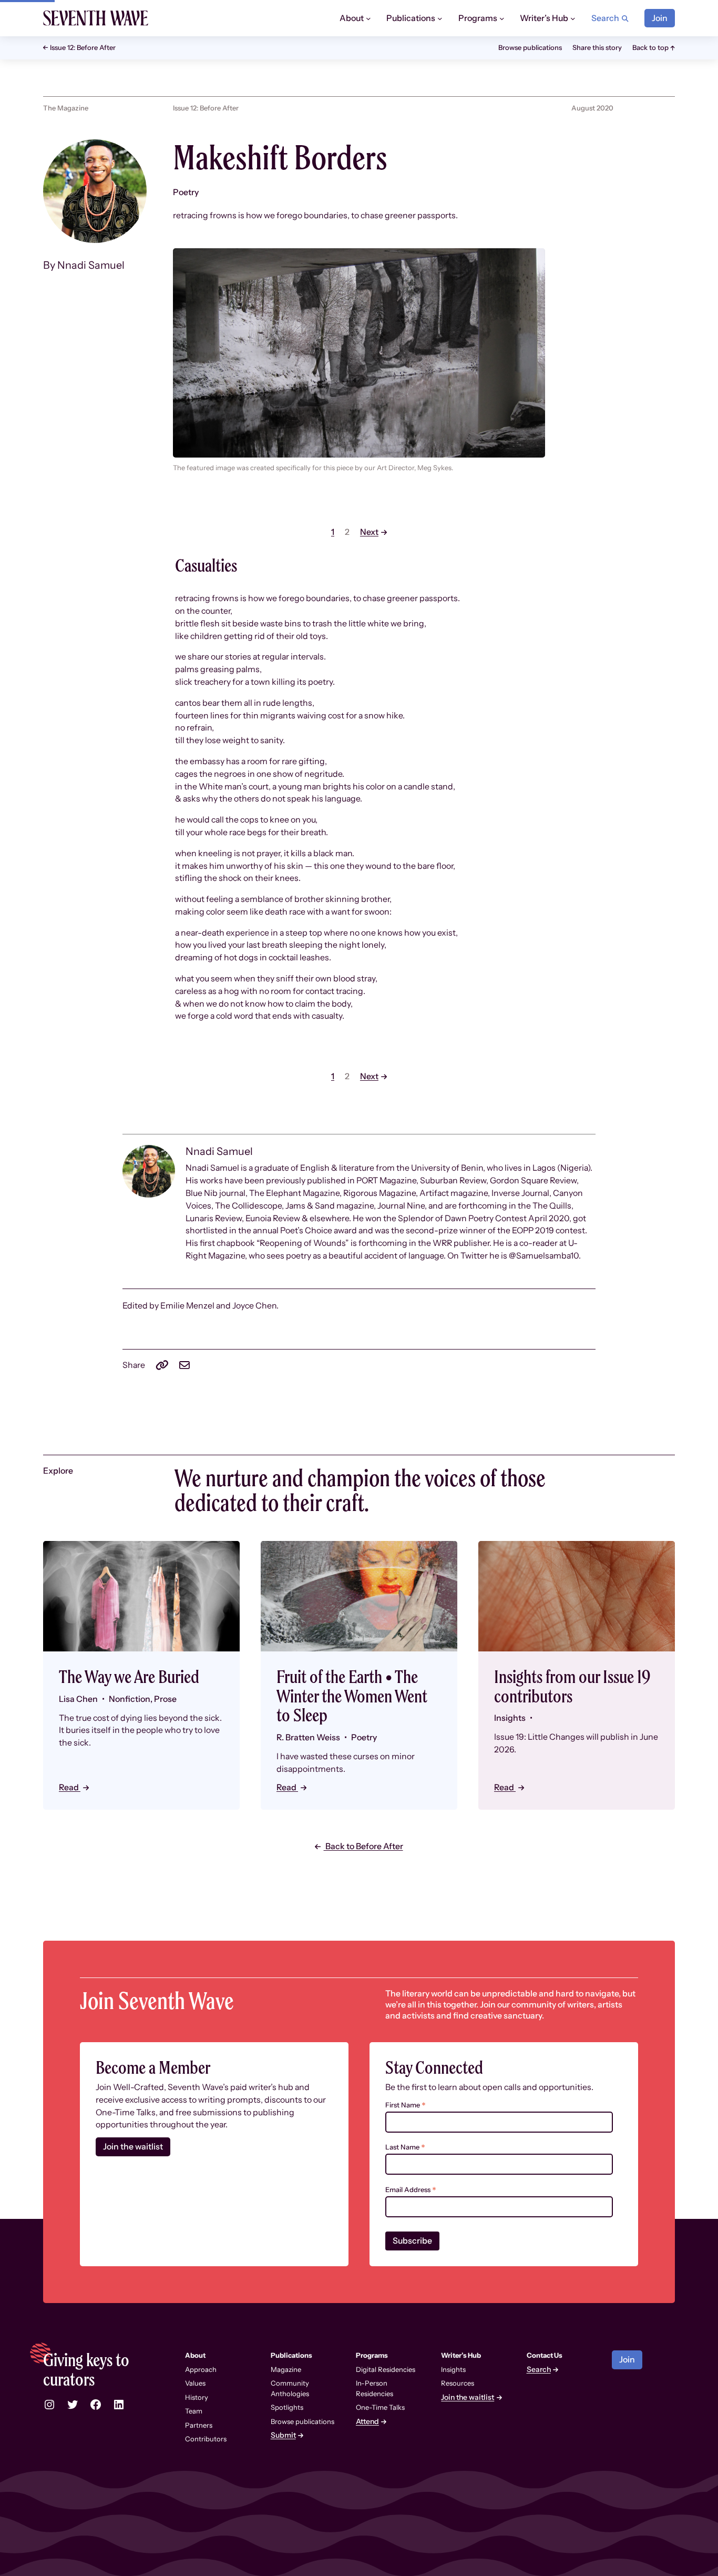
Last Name (405, 2147)
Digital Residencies (386, 2369)
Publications (291, 2355)
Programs (372, 2355)
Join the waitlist (133, 2147)
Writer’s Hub (461, 2355)
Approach (201, 2369)
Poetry (186, 192)
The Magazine (66, 108)
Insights (453, 2369)
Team (194, 2411)
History (197, 2397)
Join (660, 18)
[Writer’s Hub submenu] (573, 18)
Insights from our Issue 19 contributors (572, 1686)
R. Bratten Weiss (308, 1737)
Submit (283, 2435)
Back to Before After (363, 1846)
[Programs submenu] (502, 18)
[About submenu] (368, 18)
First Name (406, 2105)
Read (70, 1787)
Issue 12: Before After (83, 48)
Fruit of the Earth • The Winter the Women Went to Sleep (352, 1696)
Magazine (286, 2369)
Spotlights (287, 2407)
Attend (367, 2422)
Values (195, 2383)
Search (539, 2370)
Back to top (650, 47)
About (195, 2355)
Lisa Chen (78, 1699)
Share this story (597, 47)
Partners (199, 2425)
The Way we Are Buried (129, 1677)
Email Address (411, 2190)
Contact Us (545, 2355)
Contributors (206, 2439)
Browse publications (530, 47)
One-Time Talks (380, 2407)
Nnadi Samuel (91, 265)
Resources (458, 2383)
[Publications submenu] (440, 18)
